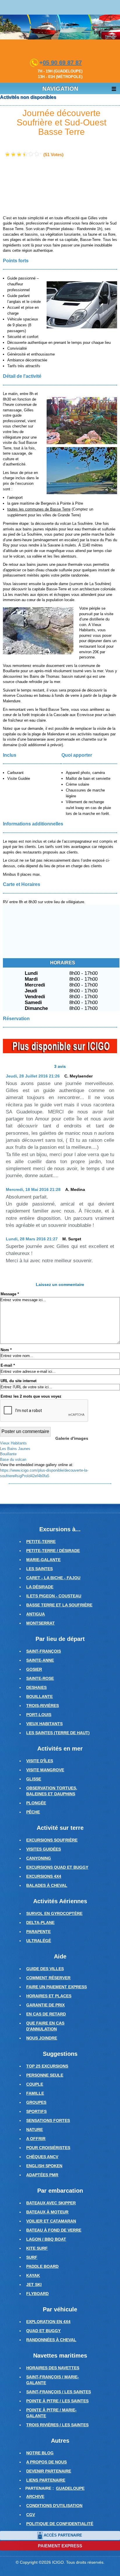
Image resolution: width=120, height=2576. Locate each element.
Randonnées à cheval (51, 2340)
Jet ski (34, 2284)
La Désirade (40, 1587)
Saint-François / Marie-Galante (53, 2380)
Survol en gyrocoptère (54, 1913)
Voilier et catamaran (51, 2221)
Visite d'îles (40, 1761)
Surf (32, 2257)
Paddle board (42, 2266)
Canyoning (39, 1858)
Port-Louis (39, 1715)
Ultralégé (39, 1941)
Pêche (33, 1812)
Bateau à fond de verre (54, 2230)
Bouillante (39, 1696)
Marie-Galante (43, 1560)
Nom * (6, 1350)
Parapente (38, 1932)
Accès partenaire (63, 2535)
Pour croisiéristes (48, 2148)
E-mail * (8, 1365)
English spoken (44, 2166)
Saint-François (44, 1651)
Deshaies (36, 1687)
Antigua (36, 1614)
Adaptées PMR (42, 2175)
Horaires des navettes (53, 2368)
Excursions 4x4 (44, 1876)
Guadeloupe (70, 2488)
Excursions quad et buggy (57, 1867)
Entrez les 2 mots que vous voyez (31, 1396)
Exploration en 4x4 (48, 2322)
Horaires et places (49, 1996)
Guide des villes (45, 1969)
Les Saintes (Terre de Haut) (58, 1733)
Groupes (36, 2102)
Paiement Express (60, 2546)
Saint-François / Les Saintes (59, 2392)
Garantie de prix (45, 2005)
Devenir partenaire (49, 2471)
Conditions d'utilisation (54, 2506)
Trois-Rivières (43, 1706)
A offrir (36, 2139)
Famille (35, 2093)
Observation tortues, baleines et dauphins (52, 1791)
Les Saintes (39, 1569)
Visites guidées (44, 1849)
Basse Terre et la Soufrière (59, 1605)
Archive (35, 2496)
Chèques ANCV (42, 2157)
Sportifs (36, 2111)
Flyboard (37, 2294)
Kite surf (37, 2248)
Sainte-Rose (40, 1678)
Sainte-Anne (40, 1660)
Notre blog (40, 2453)
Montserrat (40, 1623)
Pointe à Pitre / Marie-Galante (51, 2413)
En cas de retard (46, 2014)
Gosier (34, 1669)
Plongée (36, 1803)
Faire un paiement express (57, 1987)
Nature (35, 2130)
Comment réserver (48, 1978)
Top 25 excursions (47, 2066)
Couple (35, 2084)
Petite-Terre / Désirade (53, 1551)
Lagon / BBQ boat (46, 2239)
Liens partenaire (46, 2480)
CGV (31, 2515)
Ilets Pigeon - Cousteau (54, 1596)
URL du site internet (18, 1381)
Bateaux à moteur (47, 2212)
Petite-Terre (41, 1542)
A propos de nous (46, 2462)
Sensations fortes (48, 2120)
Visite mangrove (45, 1770)
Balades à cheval (47, 1885)
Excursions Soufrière (52, 1840)
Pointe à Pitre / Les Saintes (57, 2401)
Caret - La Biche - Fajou (53, 1578)
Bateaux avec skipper (51, 2203)
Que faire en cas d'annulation (45, 2026)
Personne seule (45, 2075)
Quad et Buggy (43, 2331)
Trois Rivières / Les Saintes (57, 2425)
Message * (10, 1294)
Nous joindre (42, 2038)
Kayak (33, 2275)
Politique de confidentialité (60, 2524)
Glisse (34, 1779)
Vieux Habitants (44, 1724)
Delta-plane (40, 1922)
